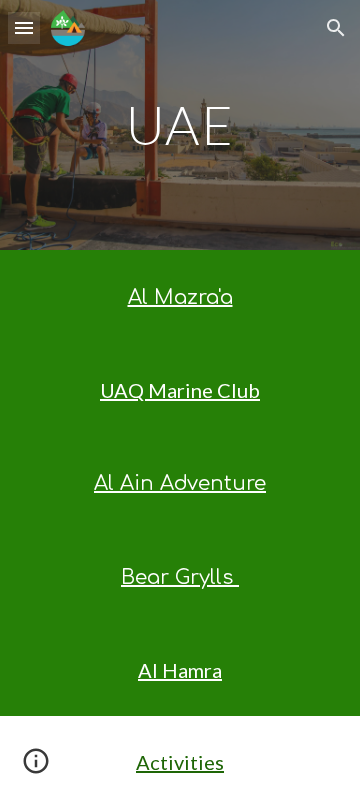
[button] (24, 27)
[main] (180, 124)
